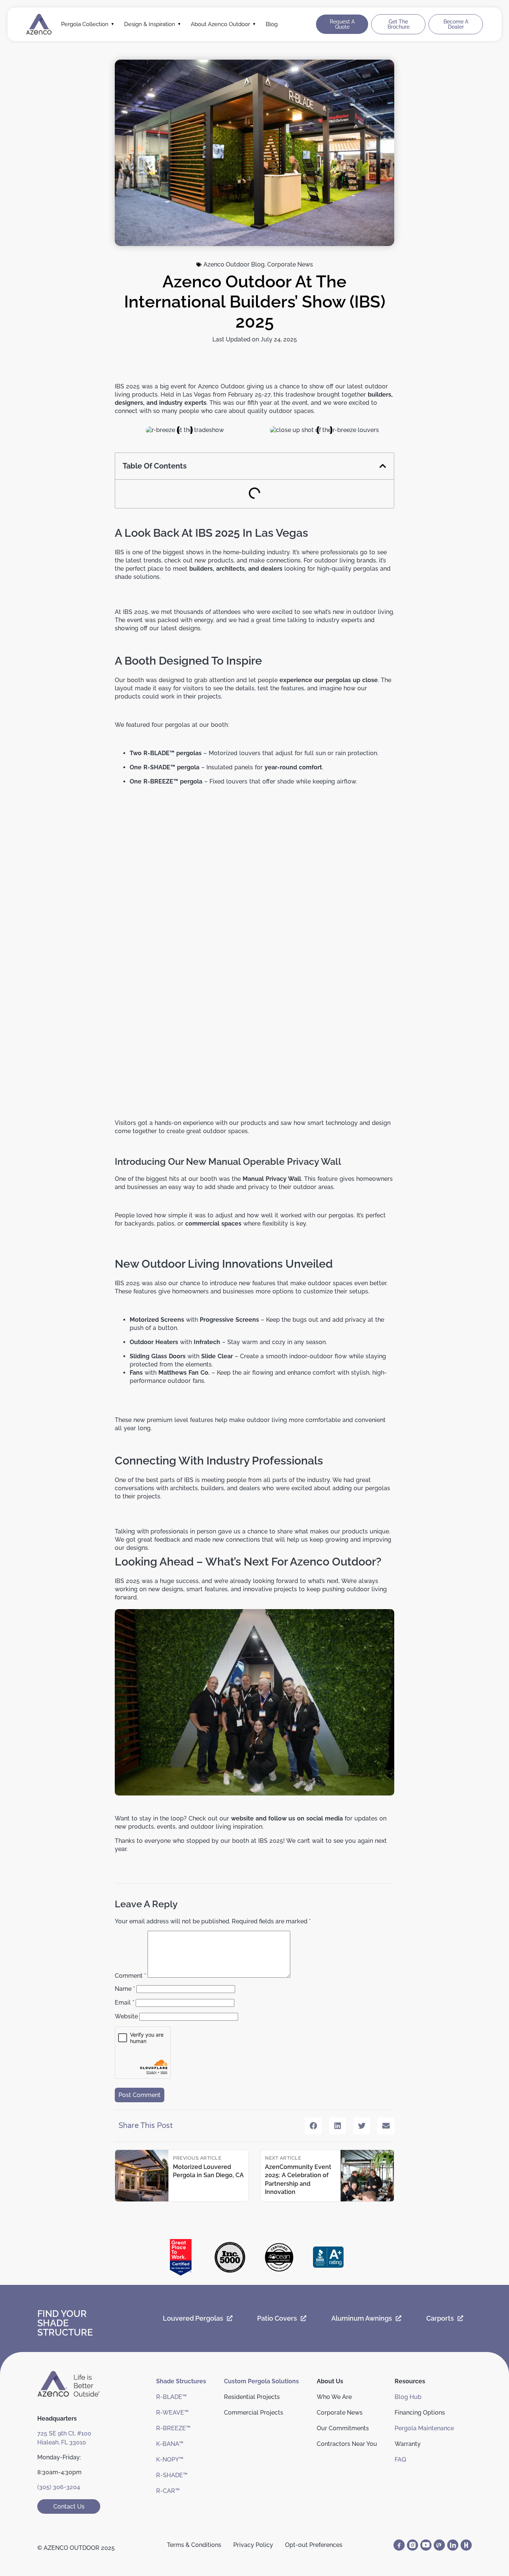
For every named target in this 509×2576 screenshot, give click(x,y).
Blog (272, 24)
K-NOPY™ (170, 2460)
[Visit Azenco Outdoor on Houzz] (466, 2545)
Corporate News (290, 264)
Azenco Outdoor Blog (234, 264)
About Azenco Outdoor (220, 24)
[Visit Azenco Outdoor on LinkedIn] (453, 2545)
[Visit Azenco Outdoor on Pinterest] (439, 2545)
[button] (383, 466)
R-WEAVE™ (172, 2413)
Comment (130, 1976)
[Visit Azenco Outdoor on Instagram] (412, 2545)
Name (125, 1989)
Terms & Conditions (194, 2545)
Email (124, 2003)
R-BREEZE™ (173, 2428)
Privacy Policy (253, 2545)
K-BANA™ (170, 2444)
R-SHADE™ (172, 2475)
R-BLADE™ (171, 2397)
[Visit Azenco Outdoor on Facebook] (399, 2545)
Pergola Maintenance (424, 2428)
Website (126, 2016)
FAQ (400, 2460)
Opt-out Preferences (314, 2545)
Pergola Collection (85, 24)
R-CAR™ (168, 2491)
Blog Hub (408, 2397)
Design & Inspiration (150, 24)
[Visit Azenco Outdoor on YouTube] (426, 2545)
